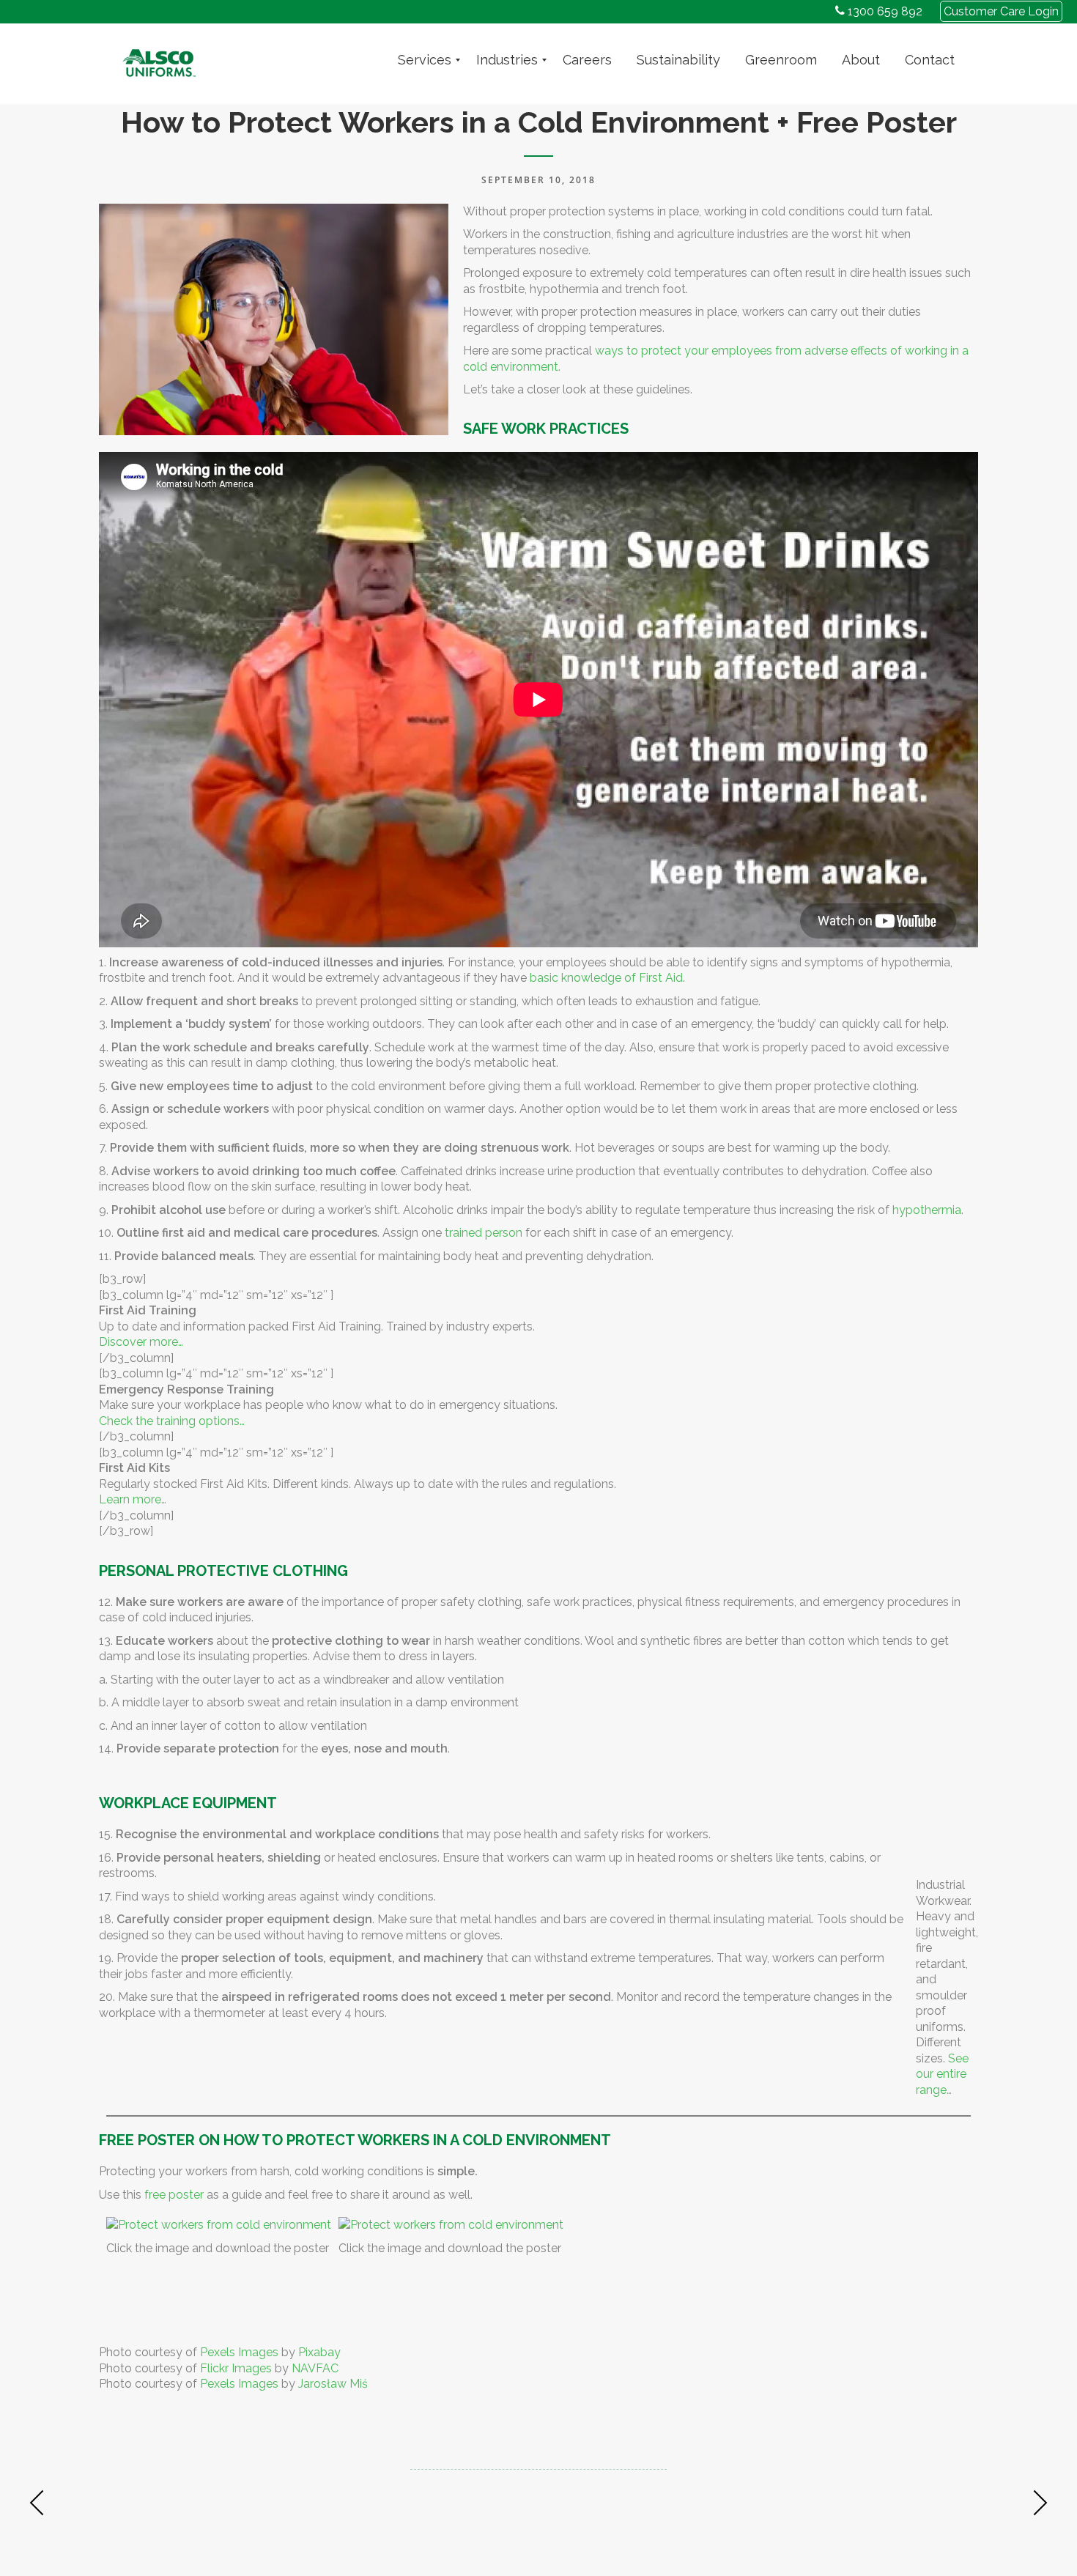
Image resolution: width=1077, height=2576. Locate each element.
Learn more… (133, 1499)
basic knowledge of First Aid (606, 978)
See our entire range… (942, 2074)
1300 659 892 (884, 11)
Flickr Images (236, 2368)
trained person (484, 1233)
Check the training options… (172, 1421)
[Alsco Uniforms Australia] (159, 60)
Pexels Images (239, 2352)
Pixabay (319, 2352)
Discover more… (141, 1342)
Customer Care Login (1001, 11)
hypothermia (927, 1210)
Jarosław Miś (333, 2384)
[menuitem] (425, 60)
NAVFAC (315, 2368)
